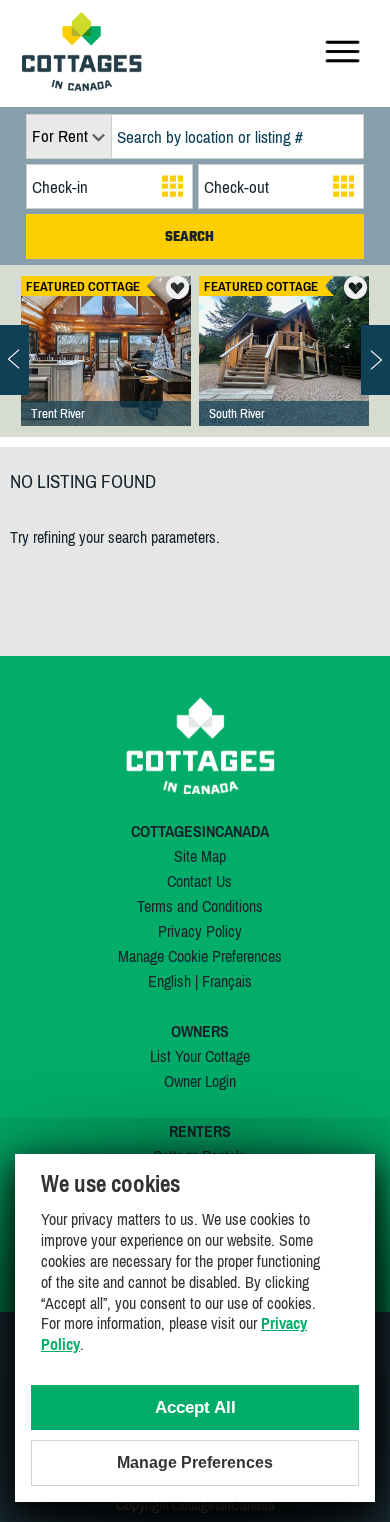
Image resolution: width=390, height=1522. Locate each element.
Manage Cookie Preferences (200, 956)
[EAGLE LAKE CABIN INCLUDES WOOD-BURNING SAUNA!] (284, 371)
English (169, 981)
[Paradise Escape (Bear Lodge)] (106, 371)
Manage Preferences (195, 1462)
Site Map (200, 856)
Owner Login (200, 1081)
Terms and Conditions (200, 906)
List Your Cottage (200, 1056)
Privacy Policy (200, 931)
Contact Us (199, 881)
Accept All (195, 1407)
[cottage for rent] (82, 85)
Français (227, 981)
